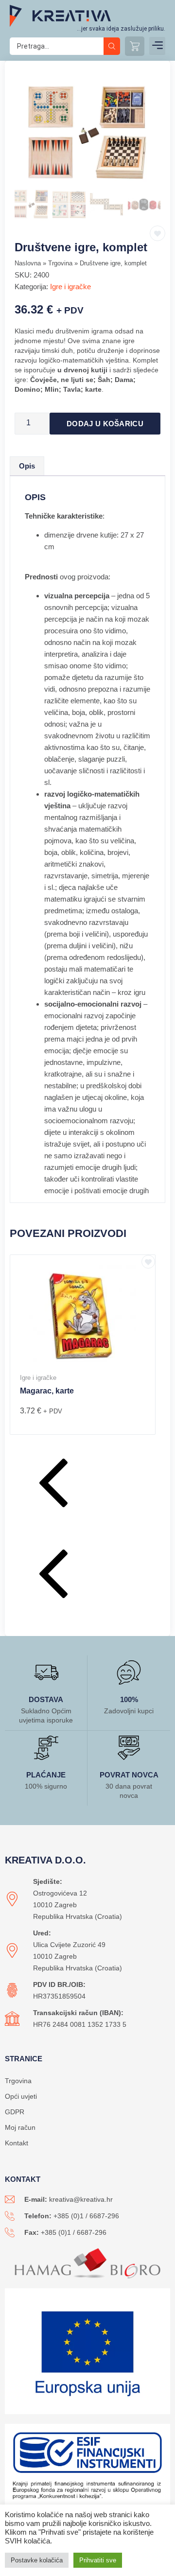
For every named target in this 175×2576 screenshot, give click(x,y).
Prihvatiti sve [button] (98, 2560)
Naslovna (28, 263)
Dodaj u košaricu (105, 424)
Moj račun (20, 2127)
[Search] (112, 46)
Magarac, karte (47, 1391)
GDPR (15, 2112)
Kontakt (17, 2143)
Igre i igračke (70, 287)
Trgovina (60, 263)
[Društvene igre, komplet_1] (87, 134)
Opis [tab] (27, 466)
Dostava (46, 1699)
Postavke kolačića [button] (37, 2560)
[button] (157, 46)
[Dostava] (46, 1672)
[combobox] (57, 46)
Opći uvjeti (21, 2096)
